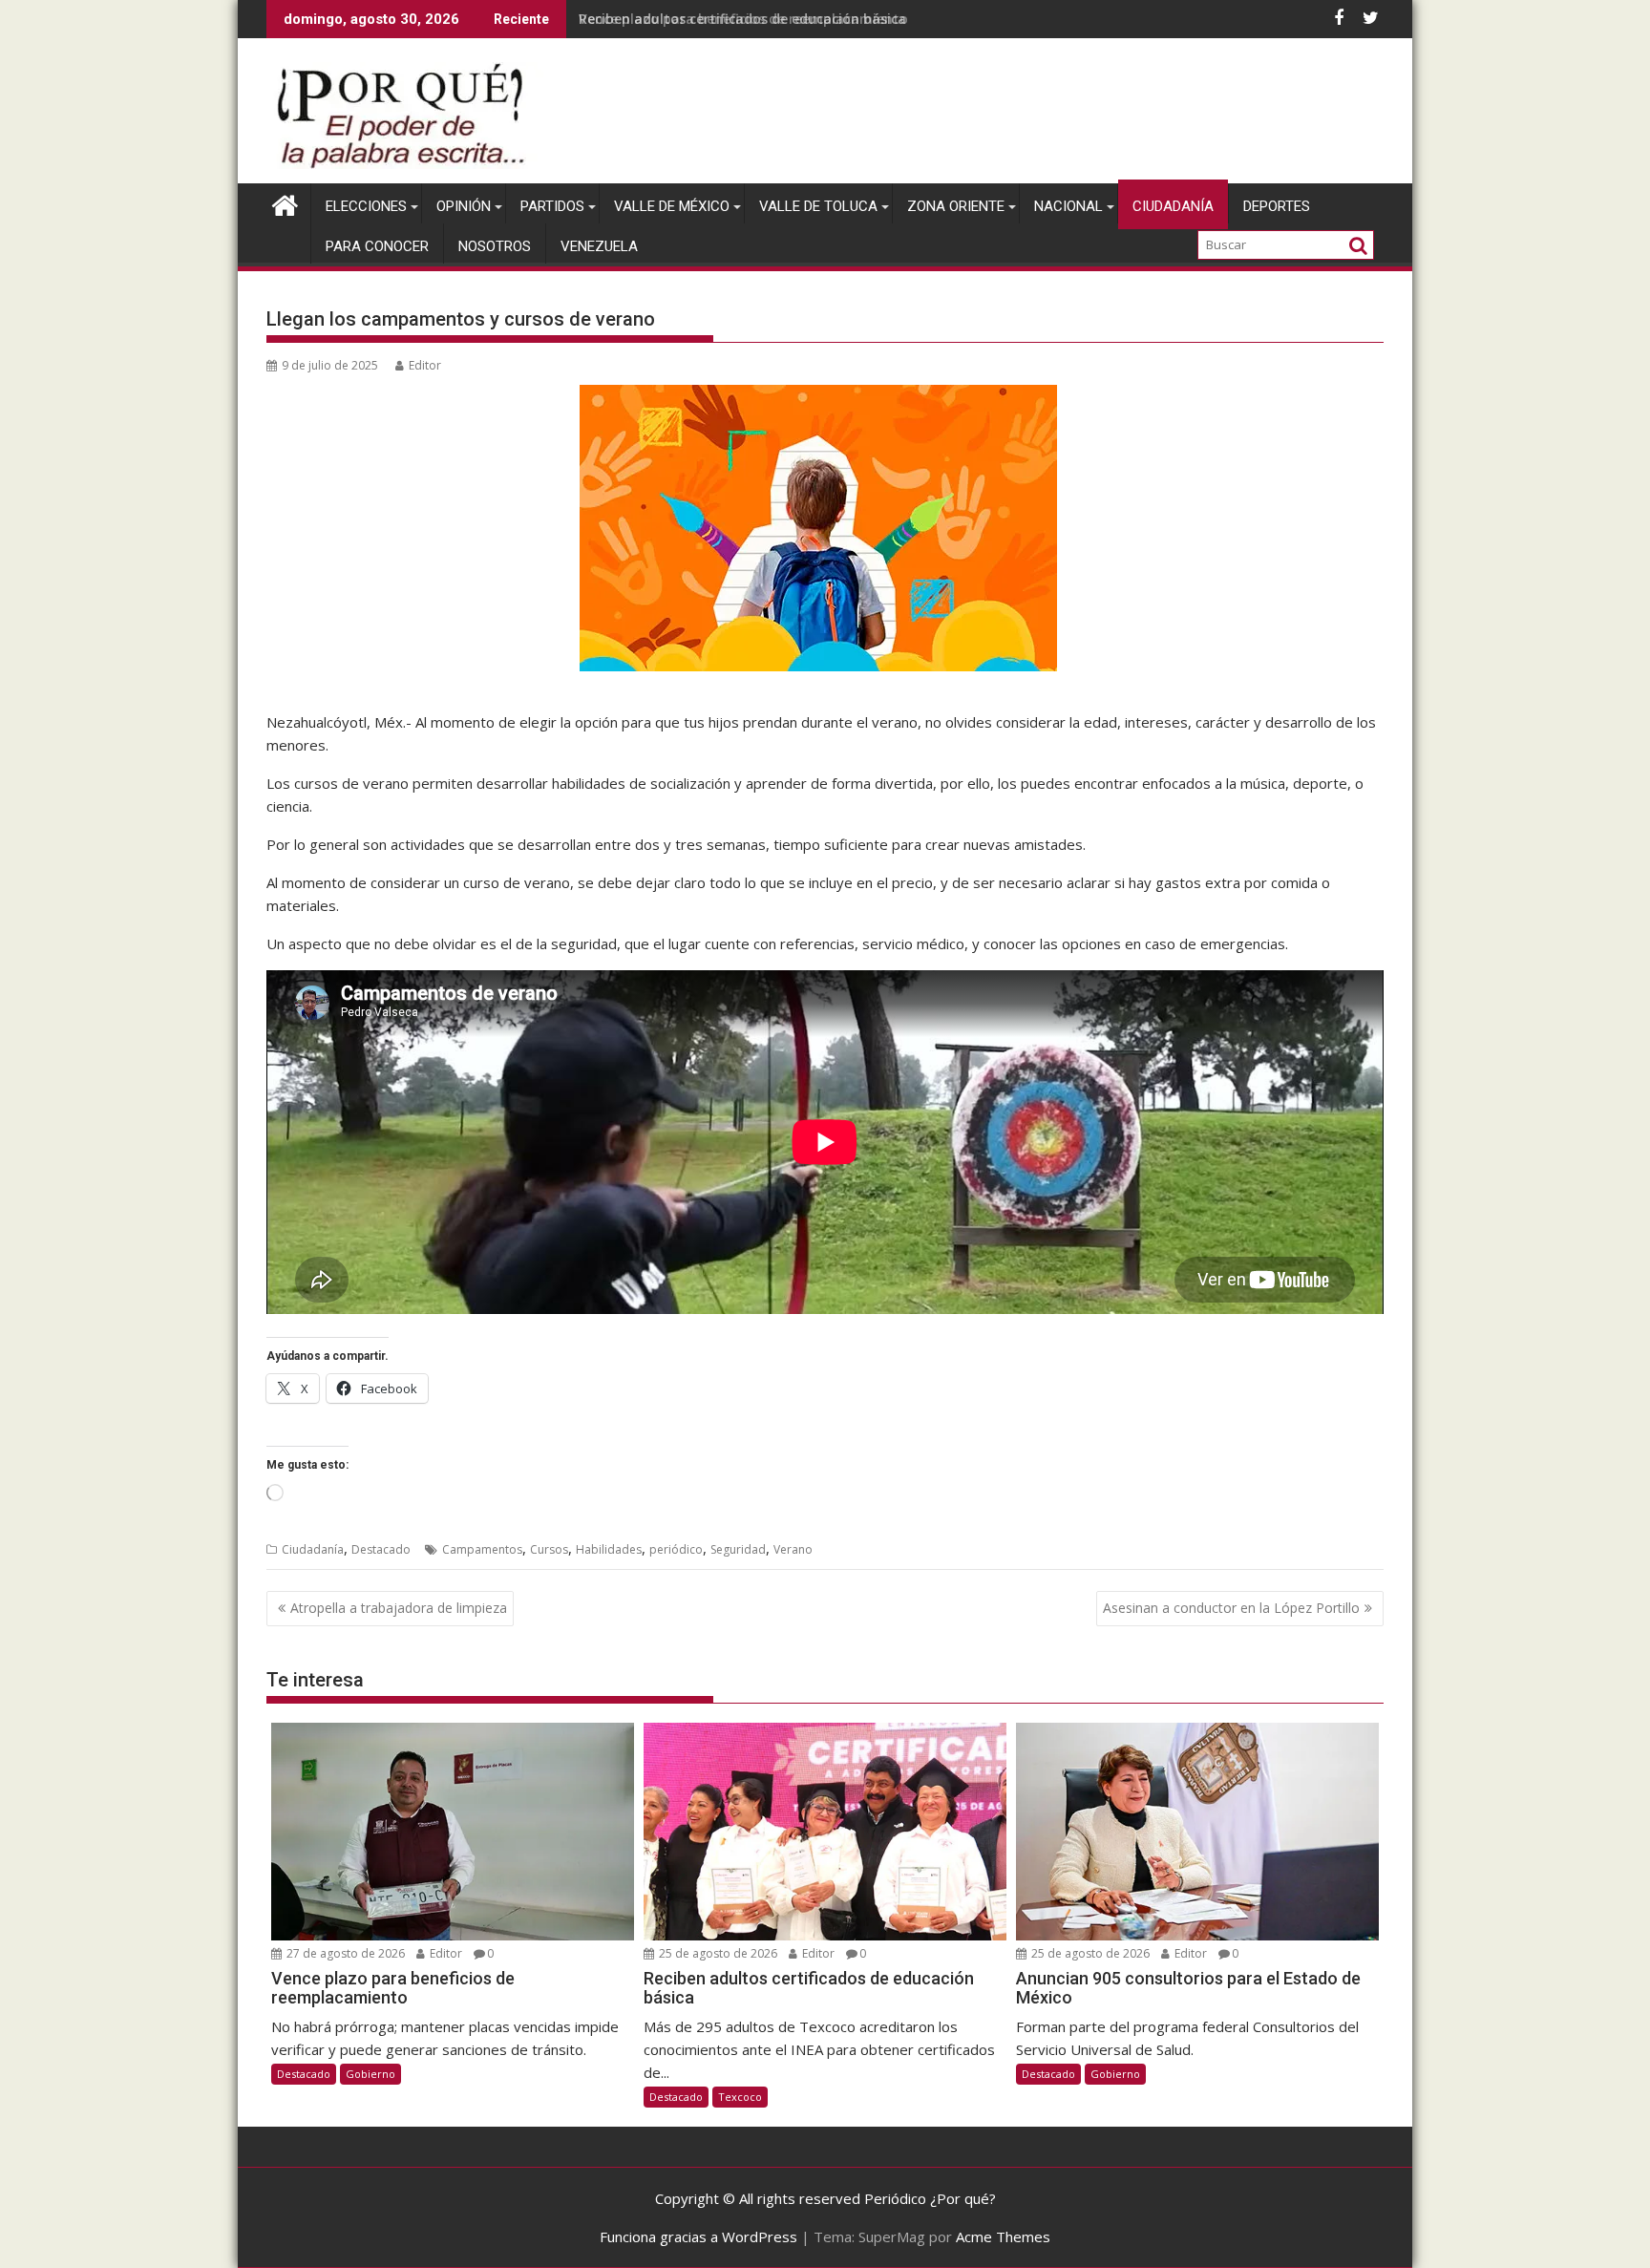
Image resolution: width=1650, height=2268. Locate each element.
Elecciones (366, 206)
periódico (676, 1549)
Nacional (1068, 206)
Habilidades (609, 1549)
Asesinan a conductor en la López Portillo (1231, 1608)
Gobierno (370, 2074)
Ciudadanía (1173, 206)
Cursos (549, 1549)
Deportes (1277, 206)
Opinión (464, 206)
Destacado (381, 1549)
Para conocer (377, 246)
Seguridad (738, 1549)
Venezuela (599, 246)
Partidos (552, 206)
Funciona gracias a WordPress (698, 2236)
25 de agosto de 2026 (717, 1953)
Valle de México (672, 206)
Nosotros (495, 246)
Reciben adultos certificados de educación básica (742, 19)
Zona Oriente (956, 206)
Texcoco (740, 2097)
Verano (793, 1549)
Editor (425, 365)
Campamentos (482, 1549)
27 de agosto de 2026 (344, 1953)
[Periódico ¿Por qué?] (285, 203)
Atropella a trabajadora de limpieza (399, 1608)
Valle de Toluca (818, 206)
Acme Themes (1003, 2236)
